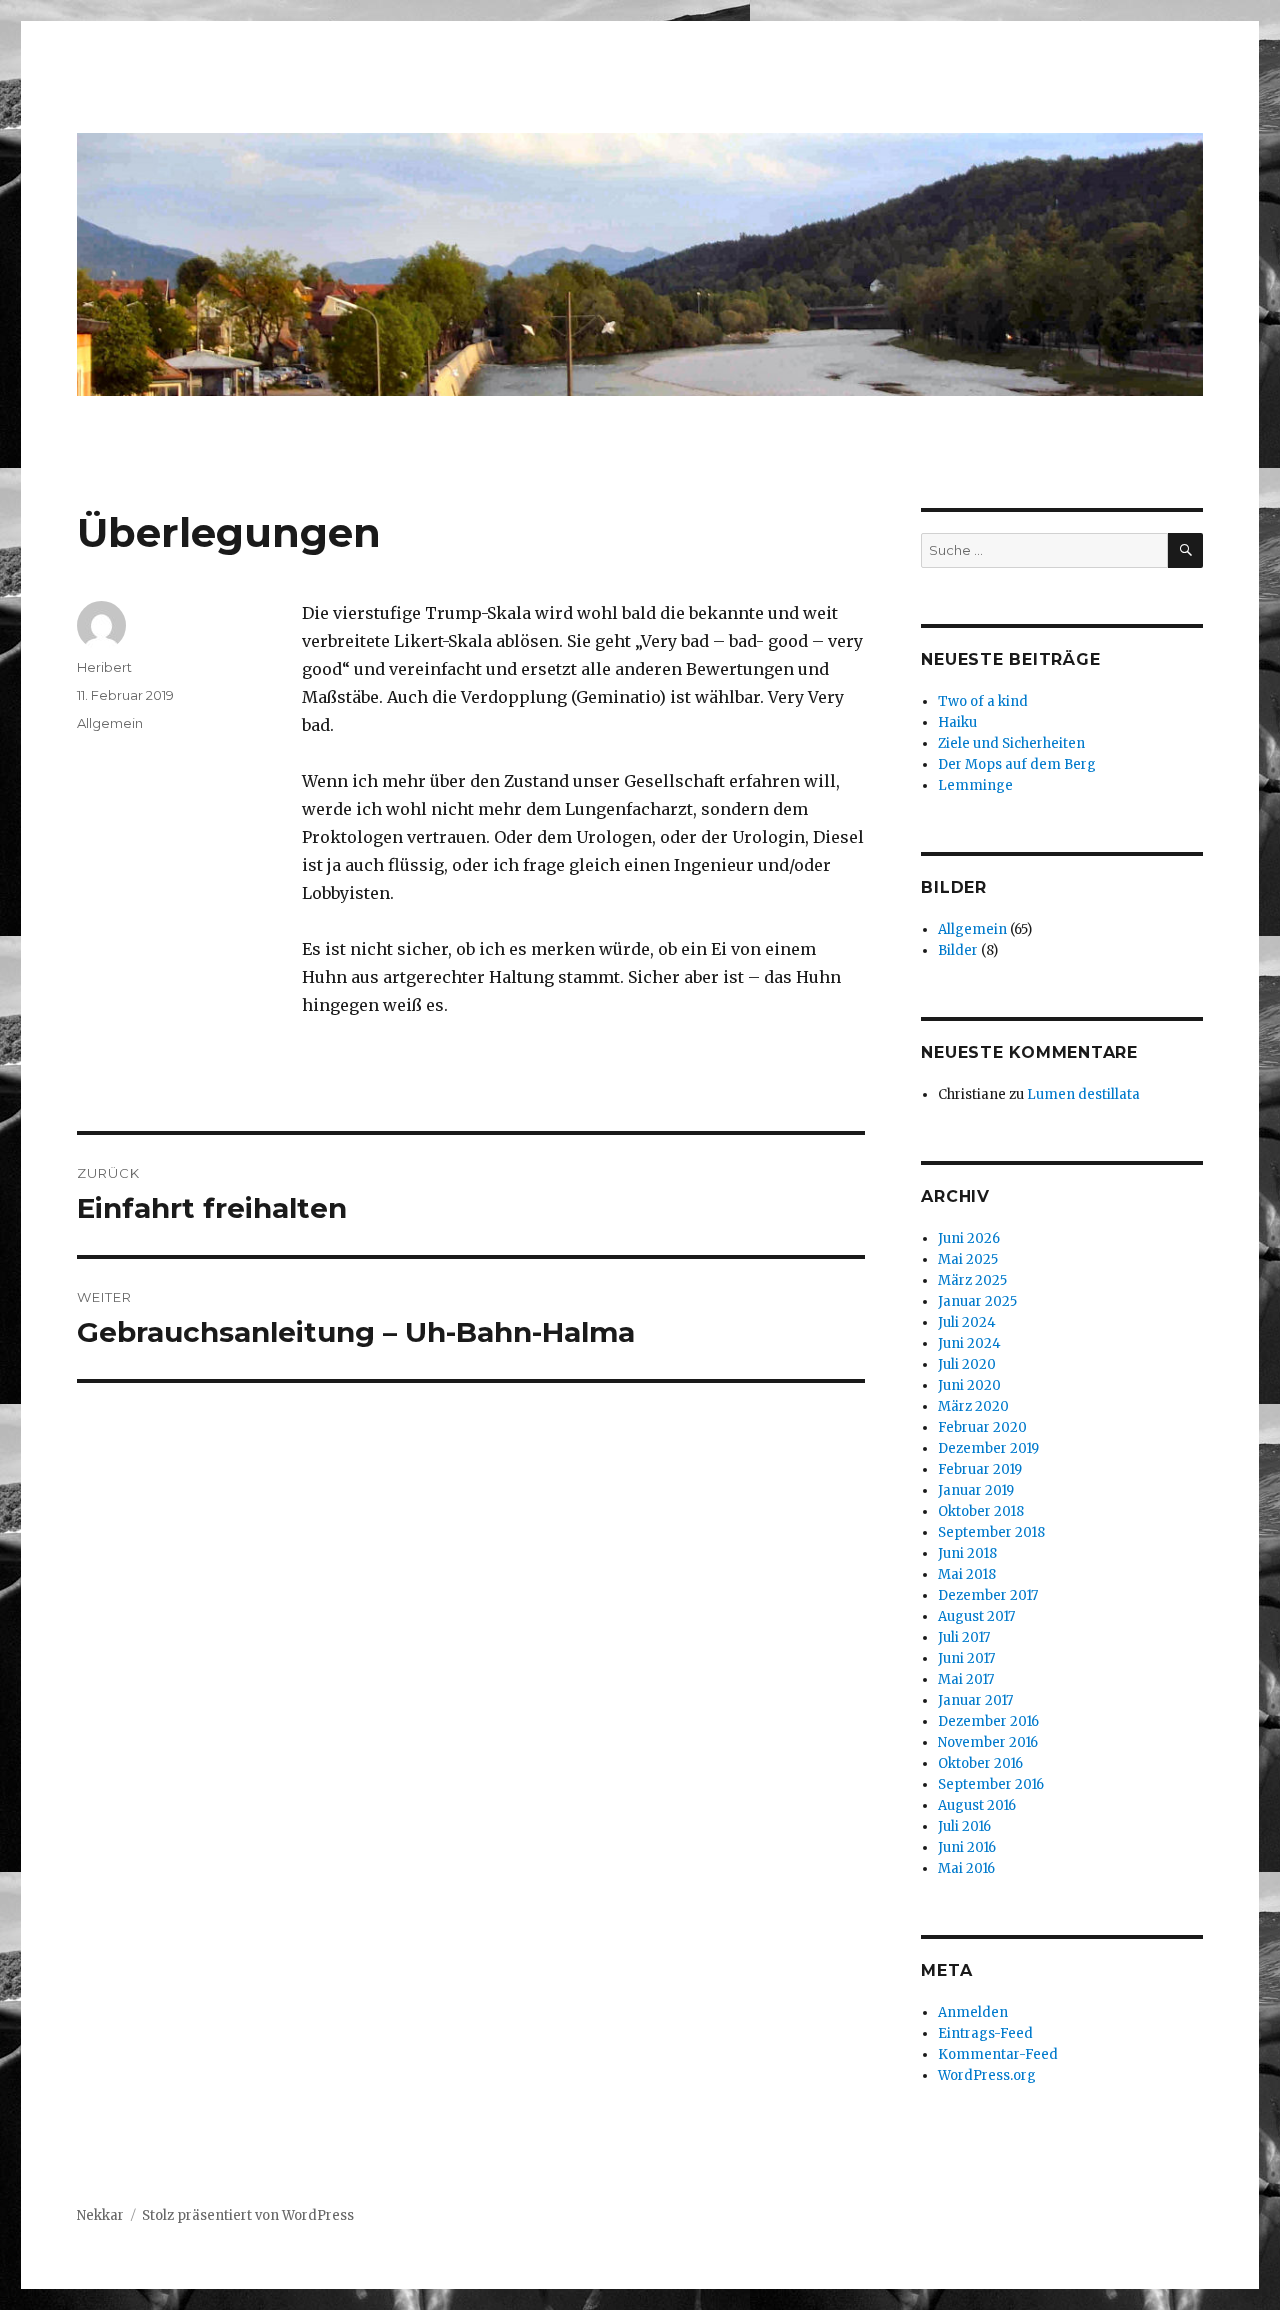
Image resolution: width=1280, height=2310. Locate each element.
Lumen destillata (1083, 1094)
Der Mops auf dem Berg (1017, 764)
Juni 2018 (967, 1553)
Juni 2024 (969, 1343)
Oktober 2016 (980, 1763)
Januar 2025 (977, 1301)
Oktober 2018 (981, 1511)
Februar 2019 (980, 1469)
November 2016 (988, 1742)
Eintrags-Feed (985, 2033)
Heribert (104, 667)
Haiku (957, 722)
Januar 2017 (975, 1700)
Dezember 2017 (988, 1595)
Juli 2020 (967, 1364)
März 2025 (972, 1280)
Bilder (958, 950)
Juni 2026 (969, 1238)
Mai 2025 (968, 1259)
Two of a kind (983, 701)
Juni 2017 (966, 1658)
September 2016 (991, 1784)
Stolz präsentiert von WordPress (248, 2215)
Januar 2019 (976, 1490)
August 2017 (976, 1616)
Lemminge (975, 785)
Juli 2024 (967, 1322)
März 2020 (973, 1406)
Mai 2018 (967, 1574)
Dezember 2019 (988, 1448)
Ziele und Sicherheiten (1011, 743)
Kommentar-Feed (998, 2054)
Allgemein (110, 723)
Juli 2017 (964, 1637)
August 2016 (977, 1805)
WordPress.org (987, 2075)
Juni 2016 (967, 1847)
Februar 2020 (982, 1427)
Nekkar (100, 2215)
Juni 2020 (969, 1385)
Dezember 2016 (988, 1721)
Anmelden (973, 2012)
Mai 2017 (966, 1679)
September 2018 (991, 1532)
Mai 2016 (966, 1868)
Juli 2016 (964, 1826)
